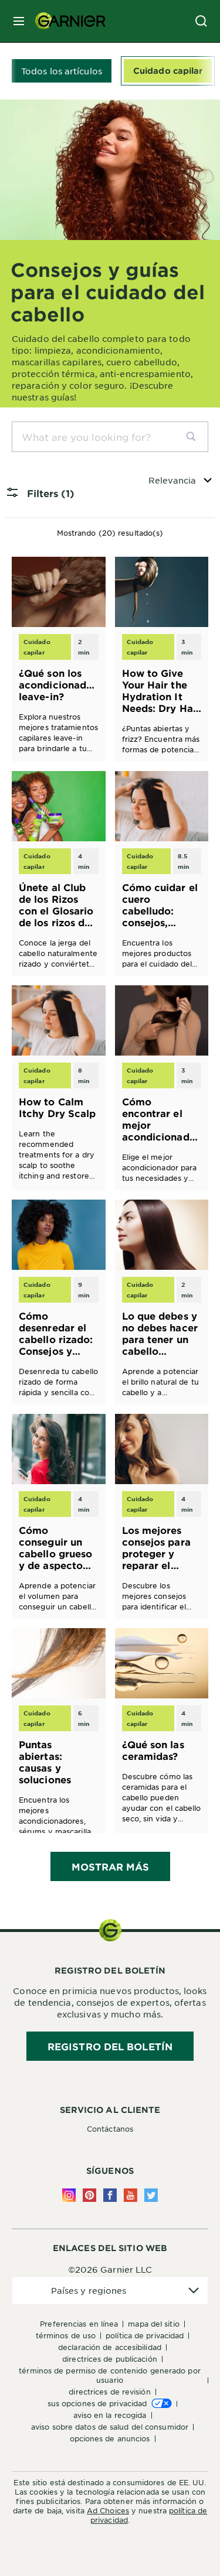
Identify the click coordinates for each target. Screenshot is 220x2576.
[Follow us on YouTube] (131, 2195)
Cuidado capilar (168, 71)
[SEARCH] (201, 21)
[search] (196, 437)
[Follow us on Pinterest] (89, 2195)
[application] (110, 2291)
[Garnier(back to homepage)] (66, 21)
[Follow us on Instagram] (69, 2195)
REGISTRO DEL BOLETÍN (110, 2046)
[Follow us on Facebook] (110, 2195)
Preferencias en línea (79, 2324)
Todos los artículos (62, 71)
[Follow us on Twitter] (151, 2195)
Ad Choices (108, 2510)
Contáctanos (110, 2129)
